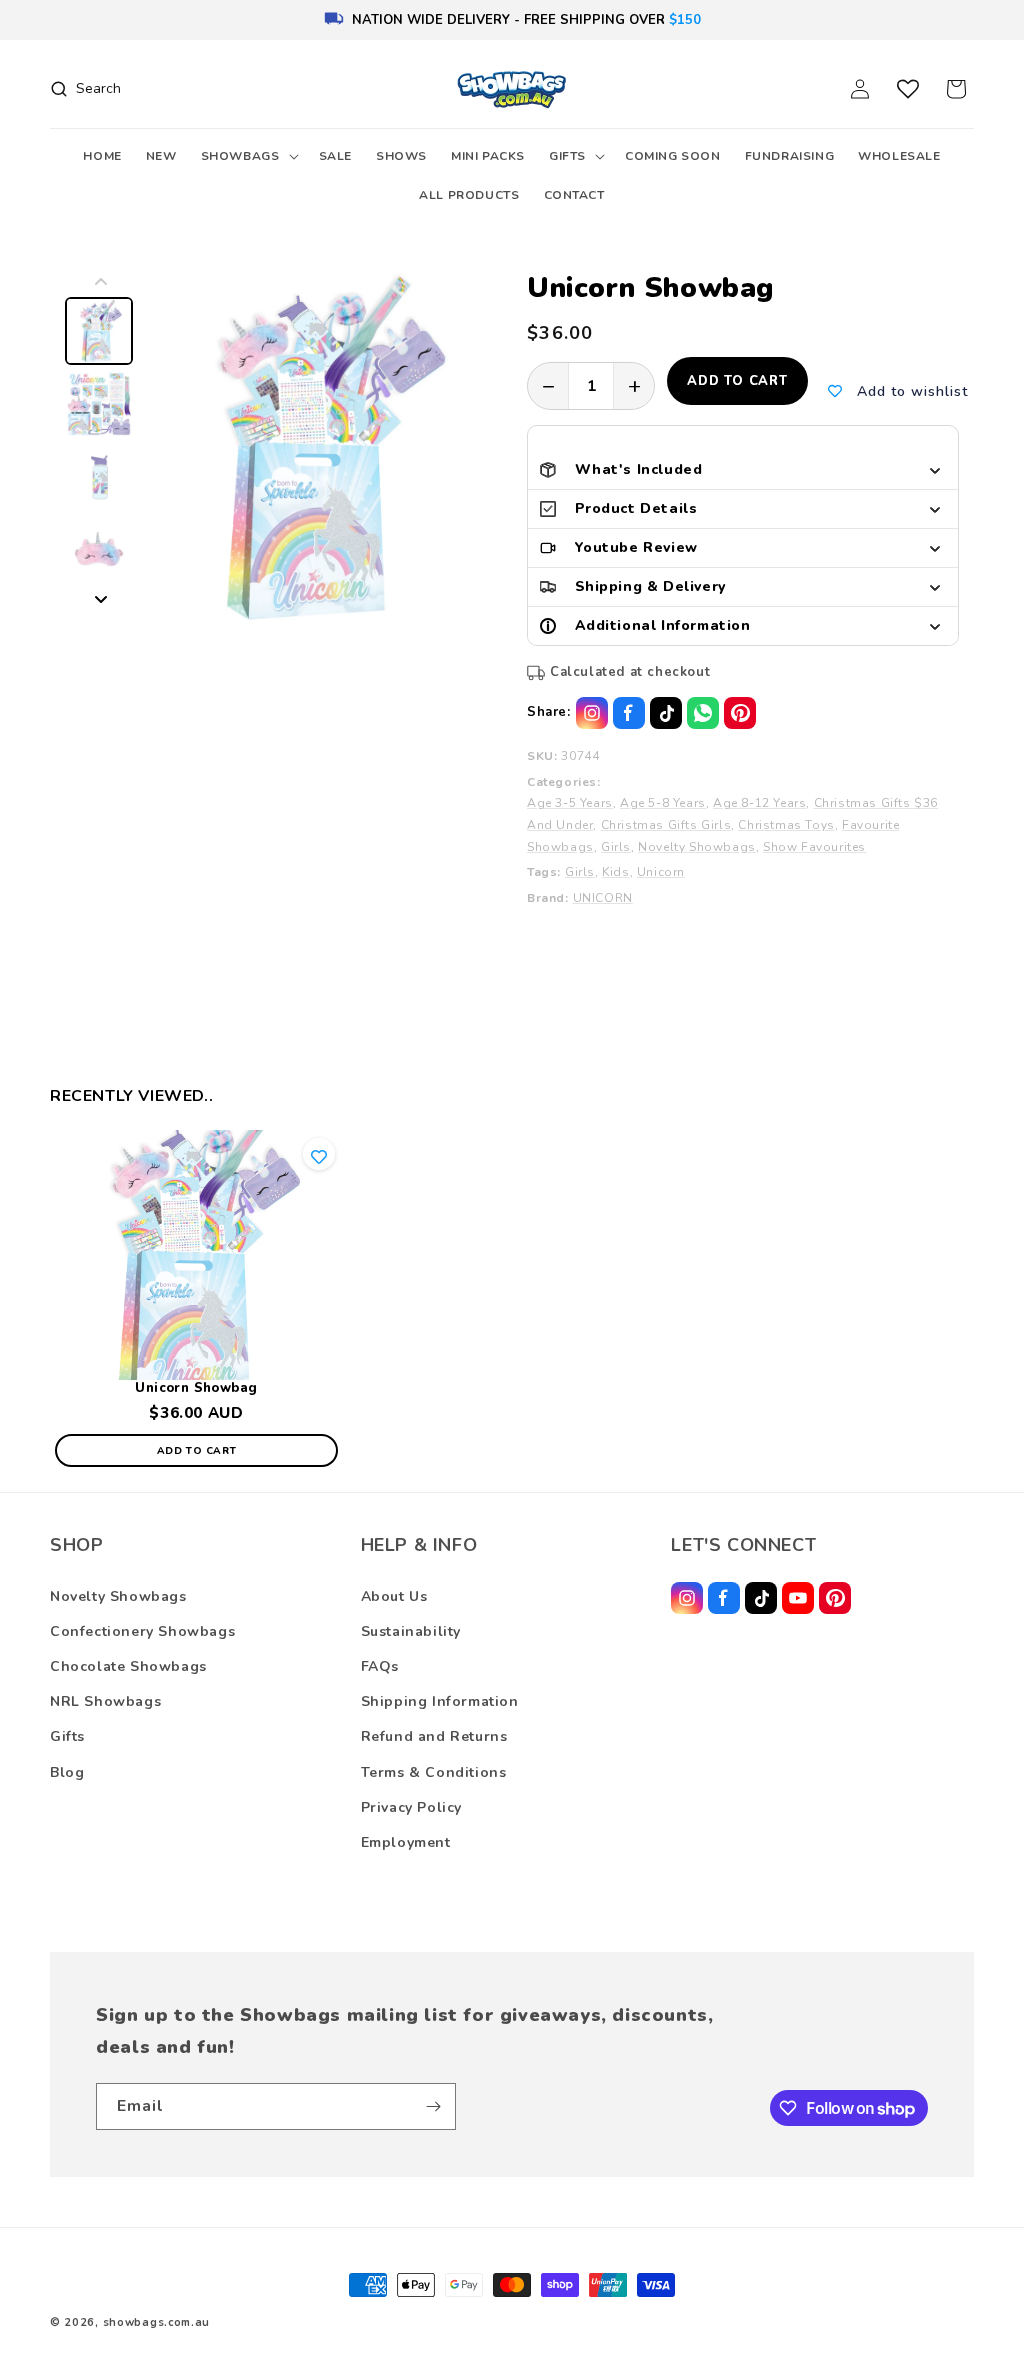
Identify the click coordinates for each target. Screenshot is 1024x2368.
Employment (406, 1842)
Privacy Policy (411, 1807)
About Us (394, 1596)
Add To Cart (197, 1451)
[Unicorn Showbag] (196, 1255)
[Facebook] (724, 1598)
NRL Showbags (105, 1701)
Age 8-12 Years (759, 803)
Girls (616, 847)
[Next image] (101, 599)
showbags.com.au (157, 2322)
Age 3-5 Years (570, 803)
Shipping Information (440, 1701)
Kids (615, 872)
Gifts (67, 1736)
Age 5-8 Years (663, 803)
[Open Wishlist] (908, 89)
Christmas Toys (786, 825)
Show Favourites (814, 847)
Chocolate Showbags (128, 1666)
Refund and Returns (434, 1736)
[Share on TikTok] (666, 713)
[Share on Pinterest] (740, 713)
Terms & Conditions (434, 1772)
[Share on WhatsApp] (703, 713)
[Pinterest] (835, 1598)
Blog (67, 1772)
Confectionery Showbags (142, 1631)
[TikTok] (761, 1598)
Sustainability (411, 1631)
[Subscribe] (433, 2106)
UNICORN (603, 898)
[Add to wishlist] (319, 1154)
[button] (248, 157)
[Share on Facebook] (629, 713)
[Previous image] (101, 282)
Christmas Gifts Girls (666, 825)
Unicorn (661, 872)
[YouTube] (798, 1598)
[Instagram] (687, 1598)
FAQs (380, 1666)
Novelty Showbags (697, 847)
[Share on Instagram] (592, 713)
